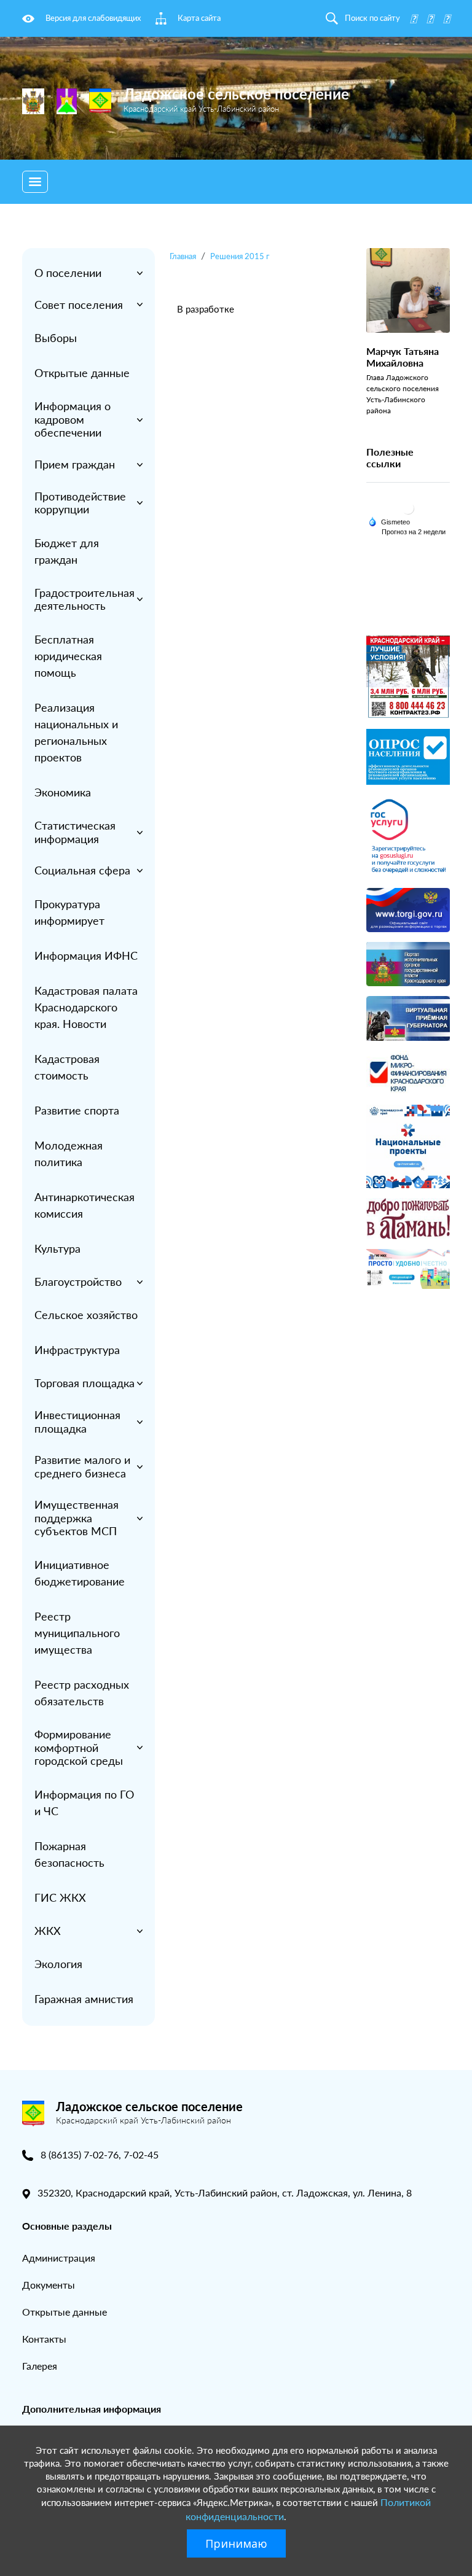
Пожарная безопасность (69, 1854)
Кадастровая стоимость (67, 1067)
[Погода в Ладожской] (408, 508)
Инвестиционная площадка (77, 1422)
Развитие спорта (77, 1110)
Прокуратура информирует (69, 912)
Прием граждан (75, 464)
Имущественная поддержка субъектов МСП (77, 1518)
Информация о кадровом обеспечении (73, 419)
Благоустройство (78, 1282)
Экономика (63, 792)
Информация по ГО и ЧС (84, 1803)
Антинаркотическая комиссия (85, 1205)
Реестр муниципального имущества (77, 1633)
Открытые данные (82, 373)
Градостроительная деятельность (85, 599)
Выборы (56, 338)
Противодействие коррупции (80, 503)
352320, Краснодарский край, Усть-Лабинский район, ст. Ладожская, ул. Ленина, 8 (225, 2193)
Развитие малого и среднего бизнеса (82, 1466)
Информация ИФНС (86, 955)
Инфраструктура (77, 1350)
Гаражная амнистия (84, 1999)
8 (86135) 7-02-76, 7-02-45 (100, 2154)
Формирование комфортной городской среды (79, 1747)
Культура (57, 1248)
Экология (58, 1964)
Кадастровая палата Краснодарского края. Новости (86, 1007)
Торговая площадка (85, 1383)
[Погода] (389, 521)
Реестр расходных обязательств (82, 1693)
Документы (49, 2285)
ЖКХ (48, 1931)
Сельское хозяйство (86, 1315)
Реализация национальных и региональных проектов (76, 732)
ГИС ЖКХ (60, 1897)
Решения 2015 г (240, 256)
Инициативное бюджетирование (80, 1573)
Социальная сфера (82, 870)
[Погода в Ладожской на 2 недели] (414, 532)
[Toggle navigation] (35, 182)
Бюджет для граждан (67, 551)
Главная (183, 256)
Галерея (40, 2366)
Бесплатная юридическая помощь (68, 656)
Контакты (44, 2339)
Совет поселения (79, 305)
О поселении (68, 273)
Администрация (59, 2258)
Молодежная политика (69, 1154)
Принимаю (236, 2543)
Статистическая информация (75, 832)
